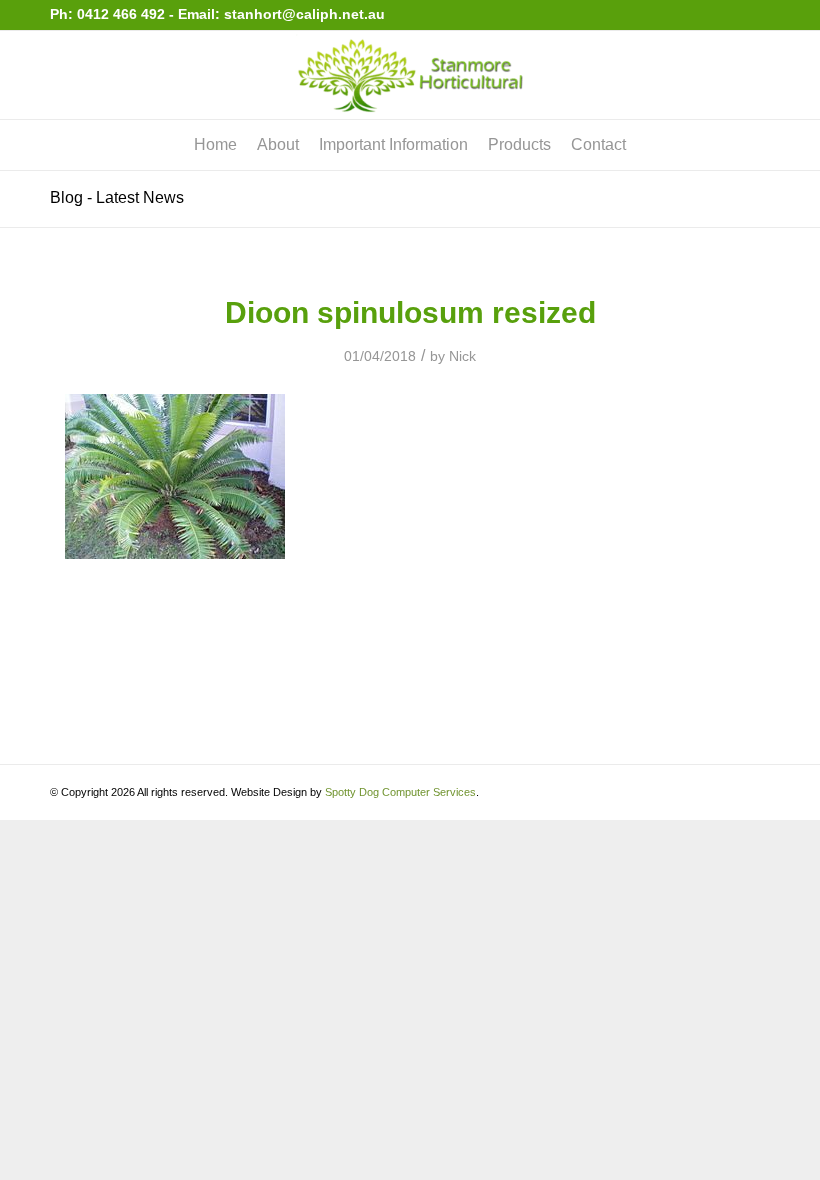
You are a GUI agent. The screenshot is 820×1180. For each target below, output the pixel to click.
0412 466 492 (123, 14)
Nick (462, 356)
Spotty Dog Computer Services (400, 792)
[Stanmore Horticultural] (410, 75)
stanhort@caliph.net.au (304, 14)
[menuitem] (215, 145)
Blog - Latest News (117, 197)
